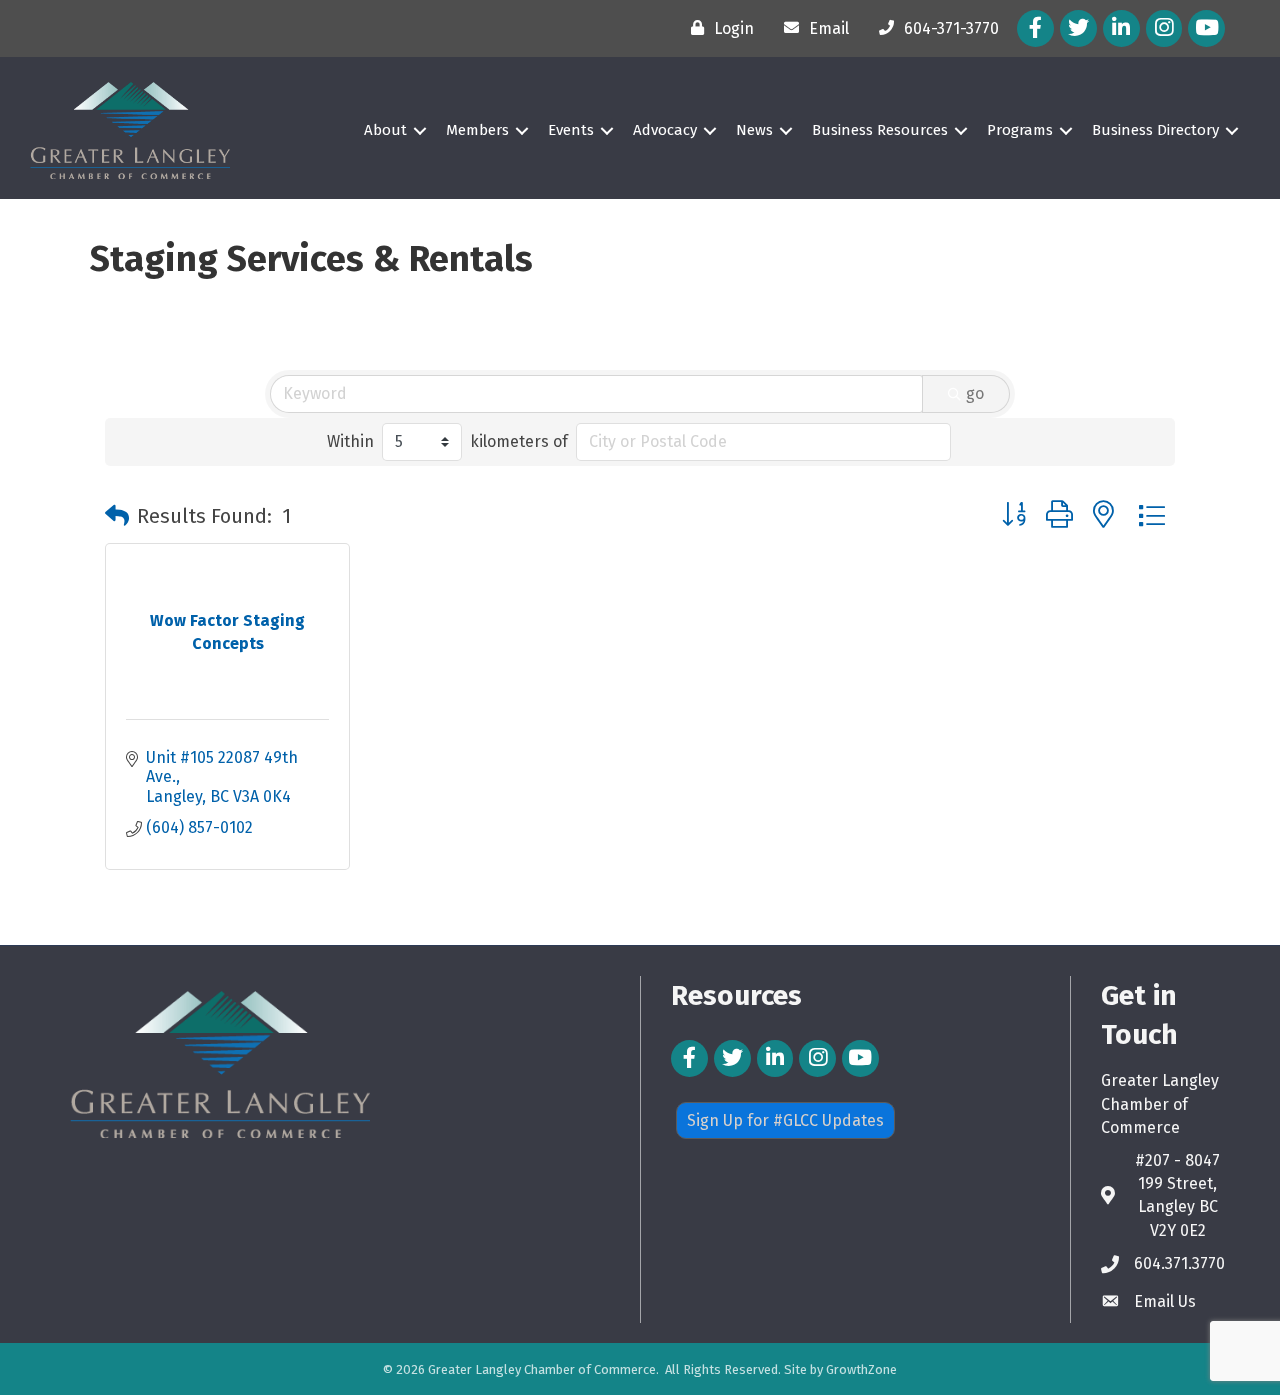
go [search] (975, 393)
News (754, 130)
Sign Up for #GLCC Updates (785, 1120)
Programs (1020, 130)
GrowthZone (861, 1369)
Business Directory (1155, 130)
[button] (117, 516)
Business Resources (880, 130)
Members (477, 130)
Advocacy (665, 130)
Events (571, 130)
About (385, 130)
